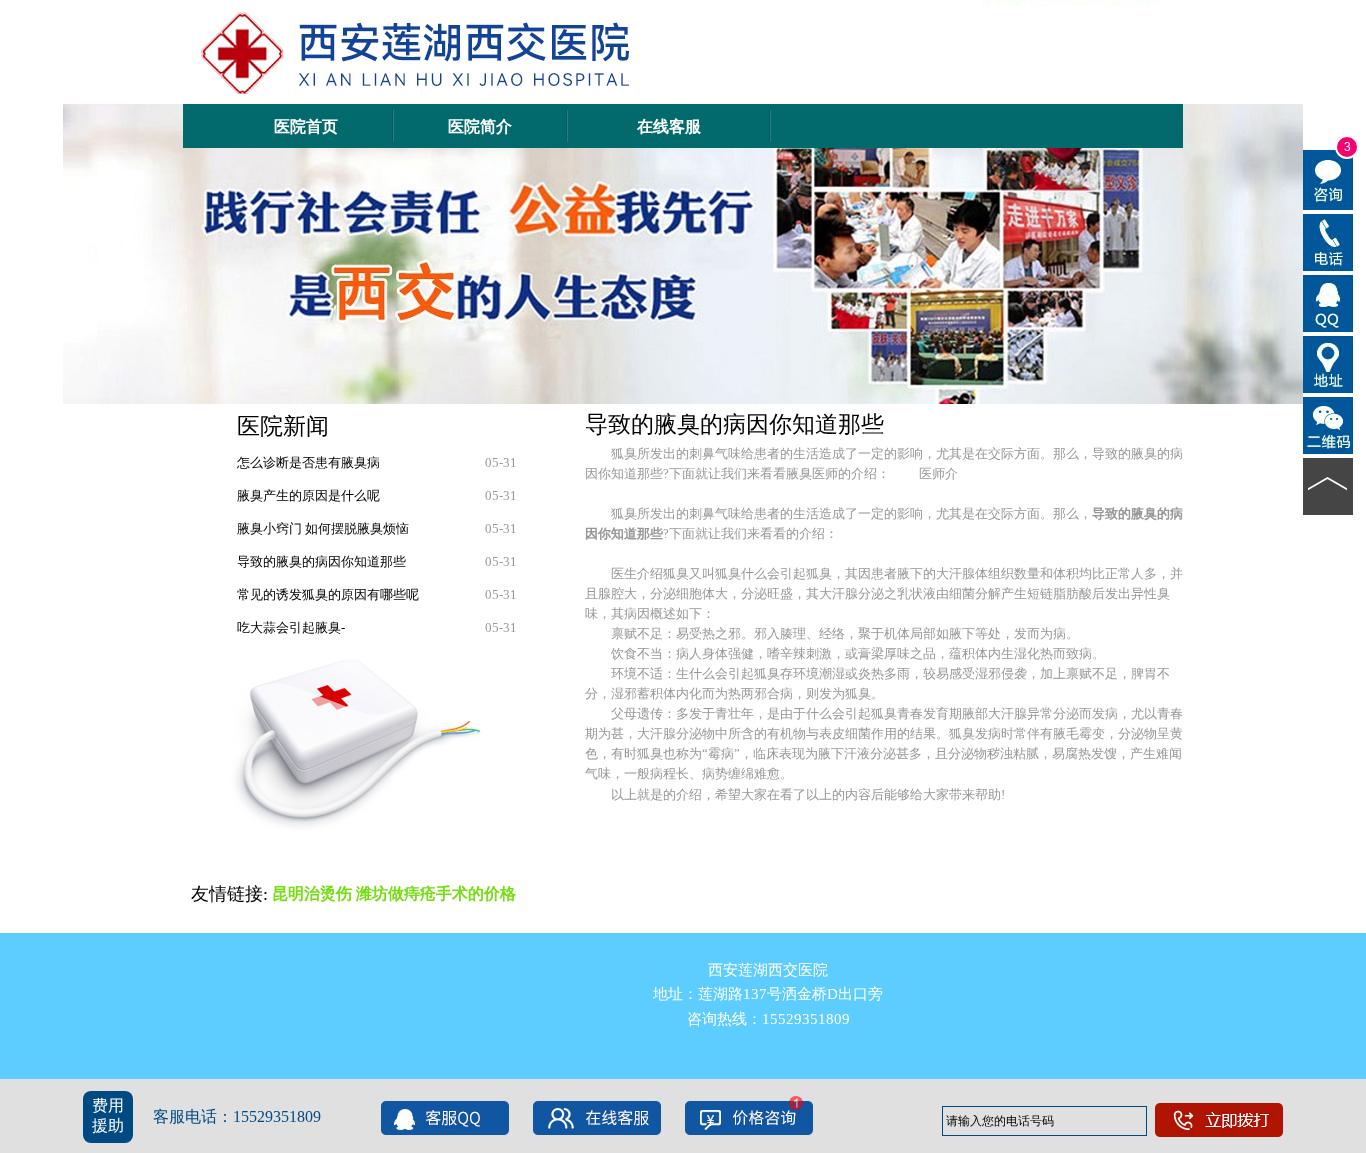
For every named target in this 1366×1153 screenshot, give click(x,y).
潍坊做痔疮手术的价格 (436, 893)
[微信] (1328, 424)
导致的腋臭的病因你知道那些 (321, 561)
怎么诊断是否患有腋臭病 (308, 462)
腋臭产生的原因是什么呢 (308, 495)
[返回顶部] (1328, 485)
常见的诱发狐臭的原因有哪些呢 (328, 594)
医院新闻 (283, 426)
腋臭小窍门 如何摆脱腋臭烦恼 (323, 528)
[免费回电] (1328, 241)
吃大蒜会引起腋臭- (291, 627)
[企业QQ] (1328, 302)
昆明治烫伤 (312, 893)
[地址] (1328, 363)
